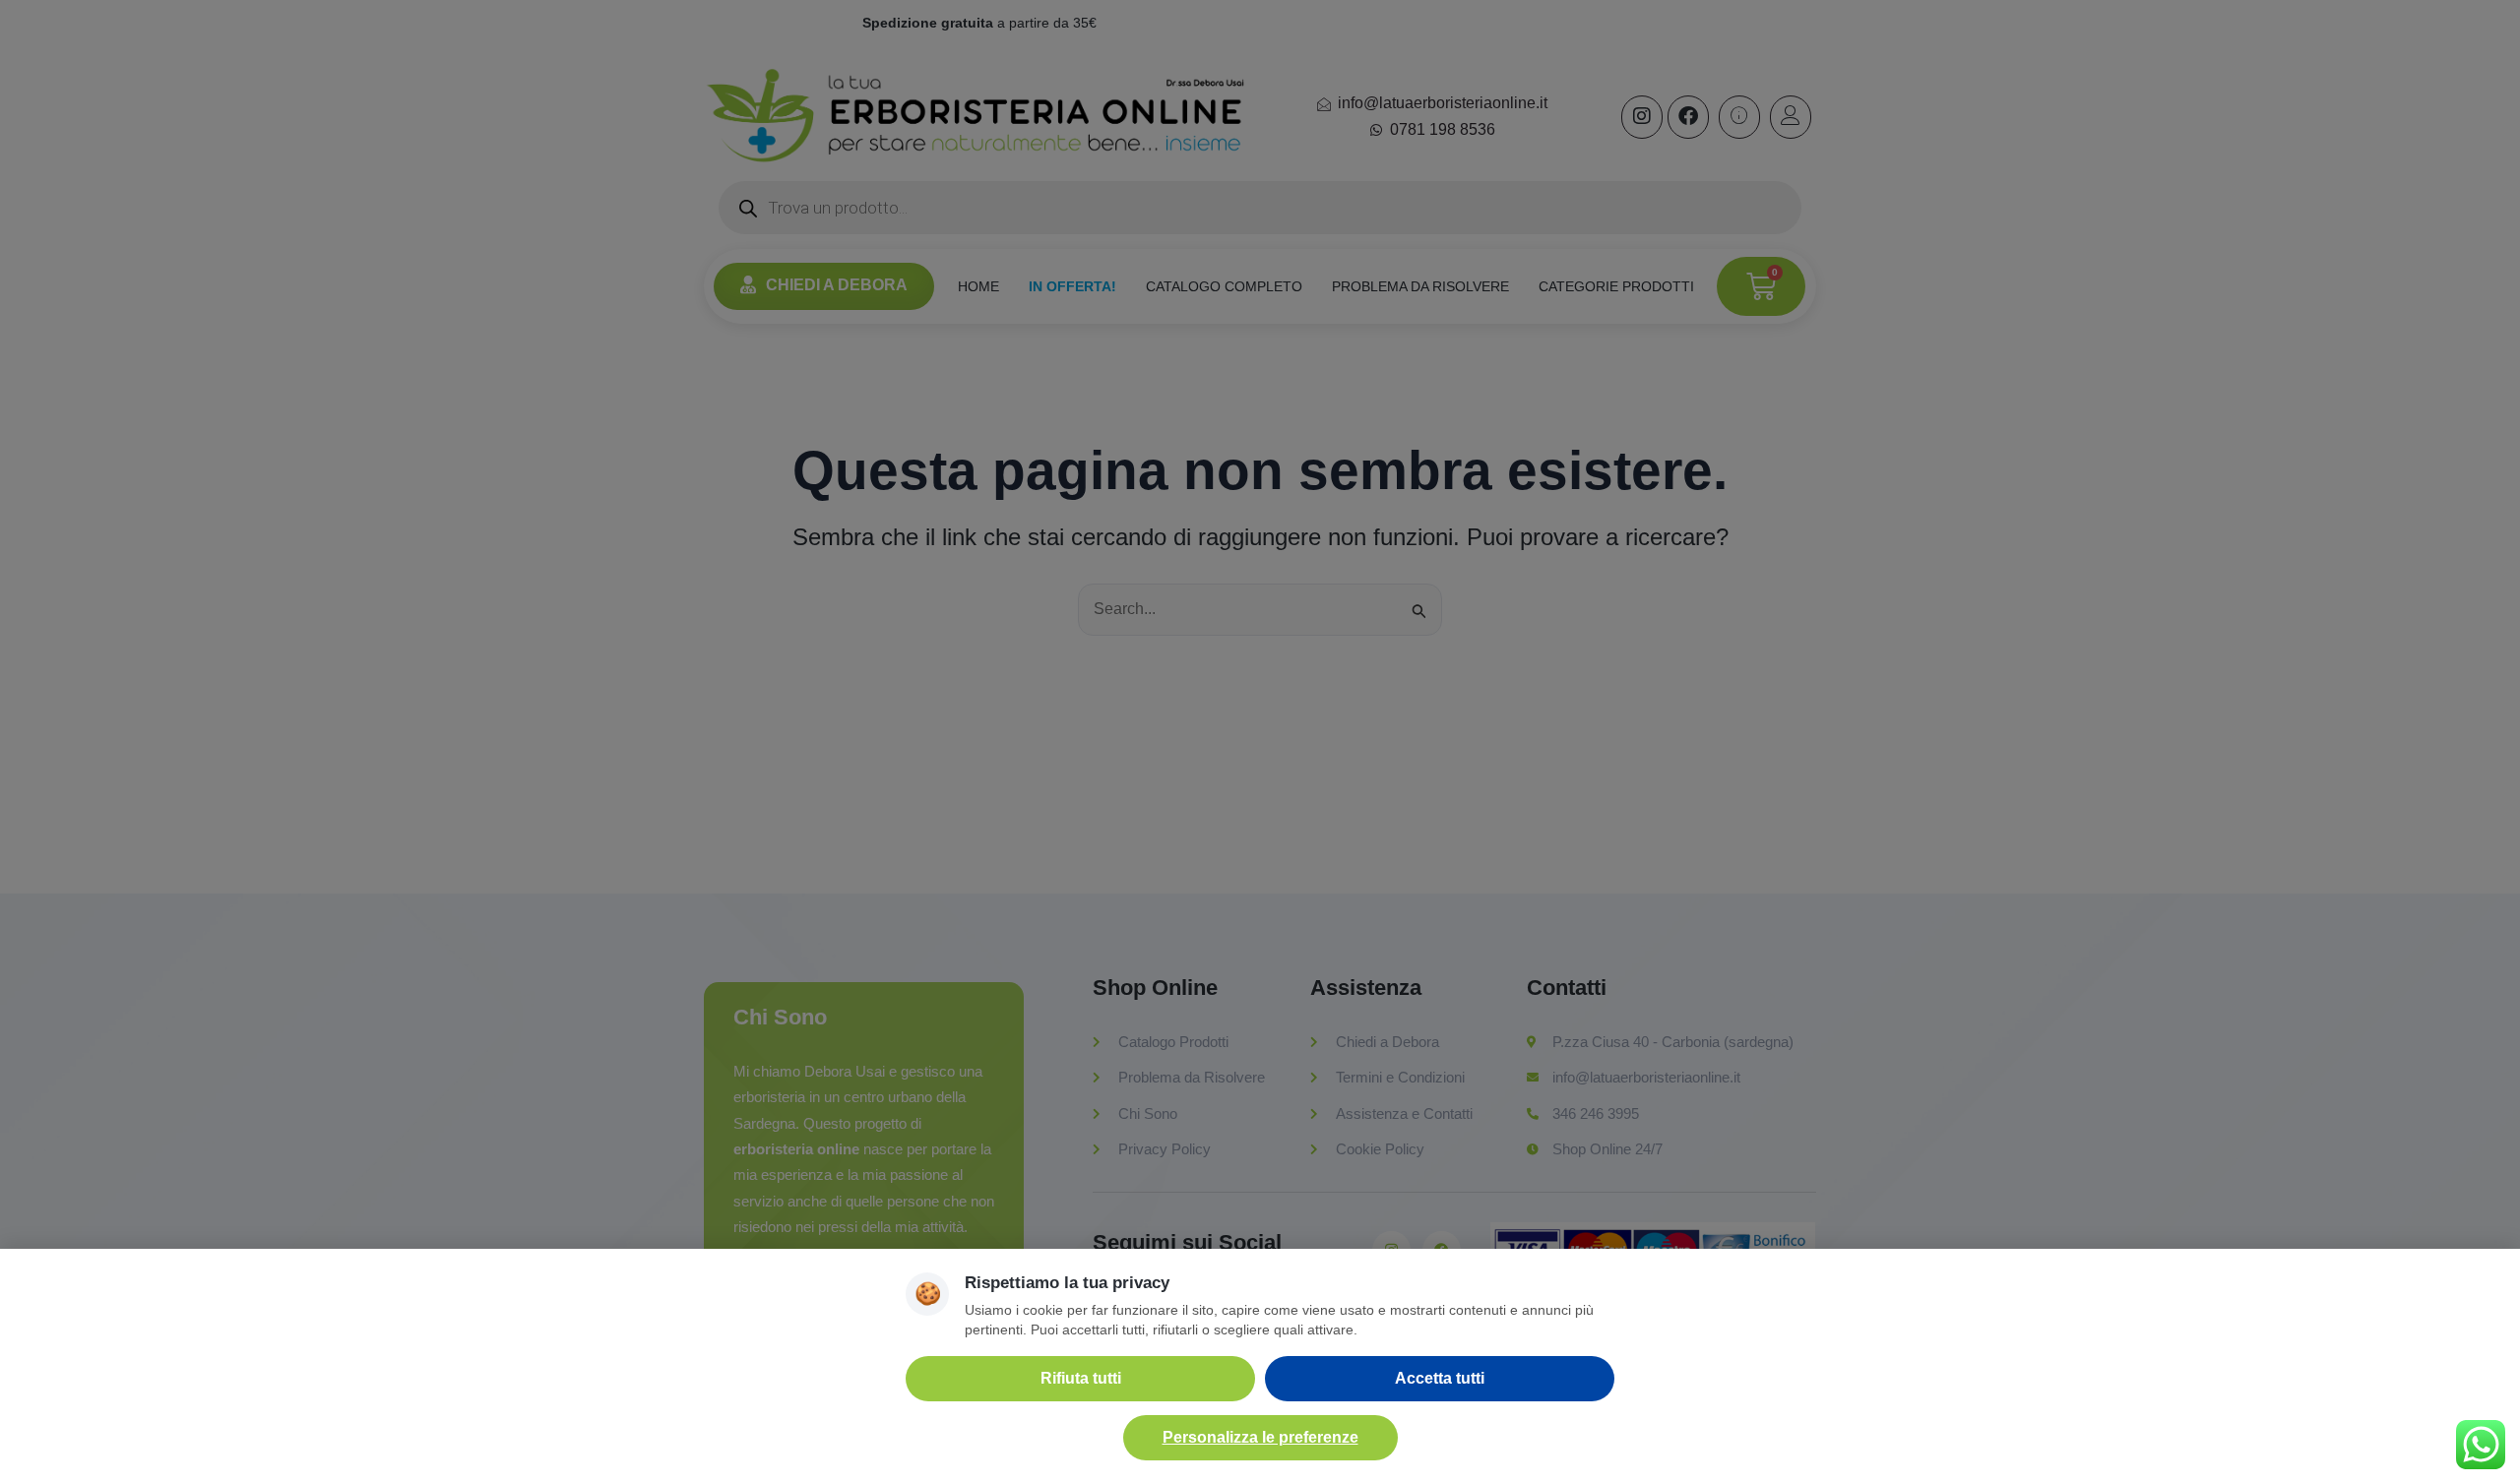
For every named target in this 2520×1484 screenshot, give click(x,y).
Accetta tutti (1440, 1378)
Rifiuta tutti (1081, 1378)
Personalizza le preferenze (1260, 1437)
